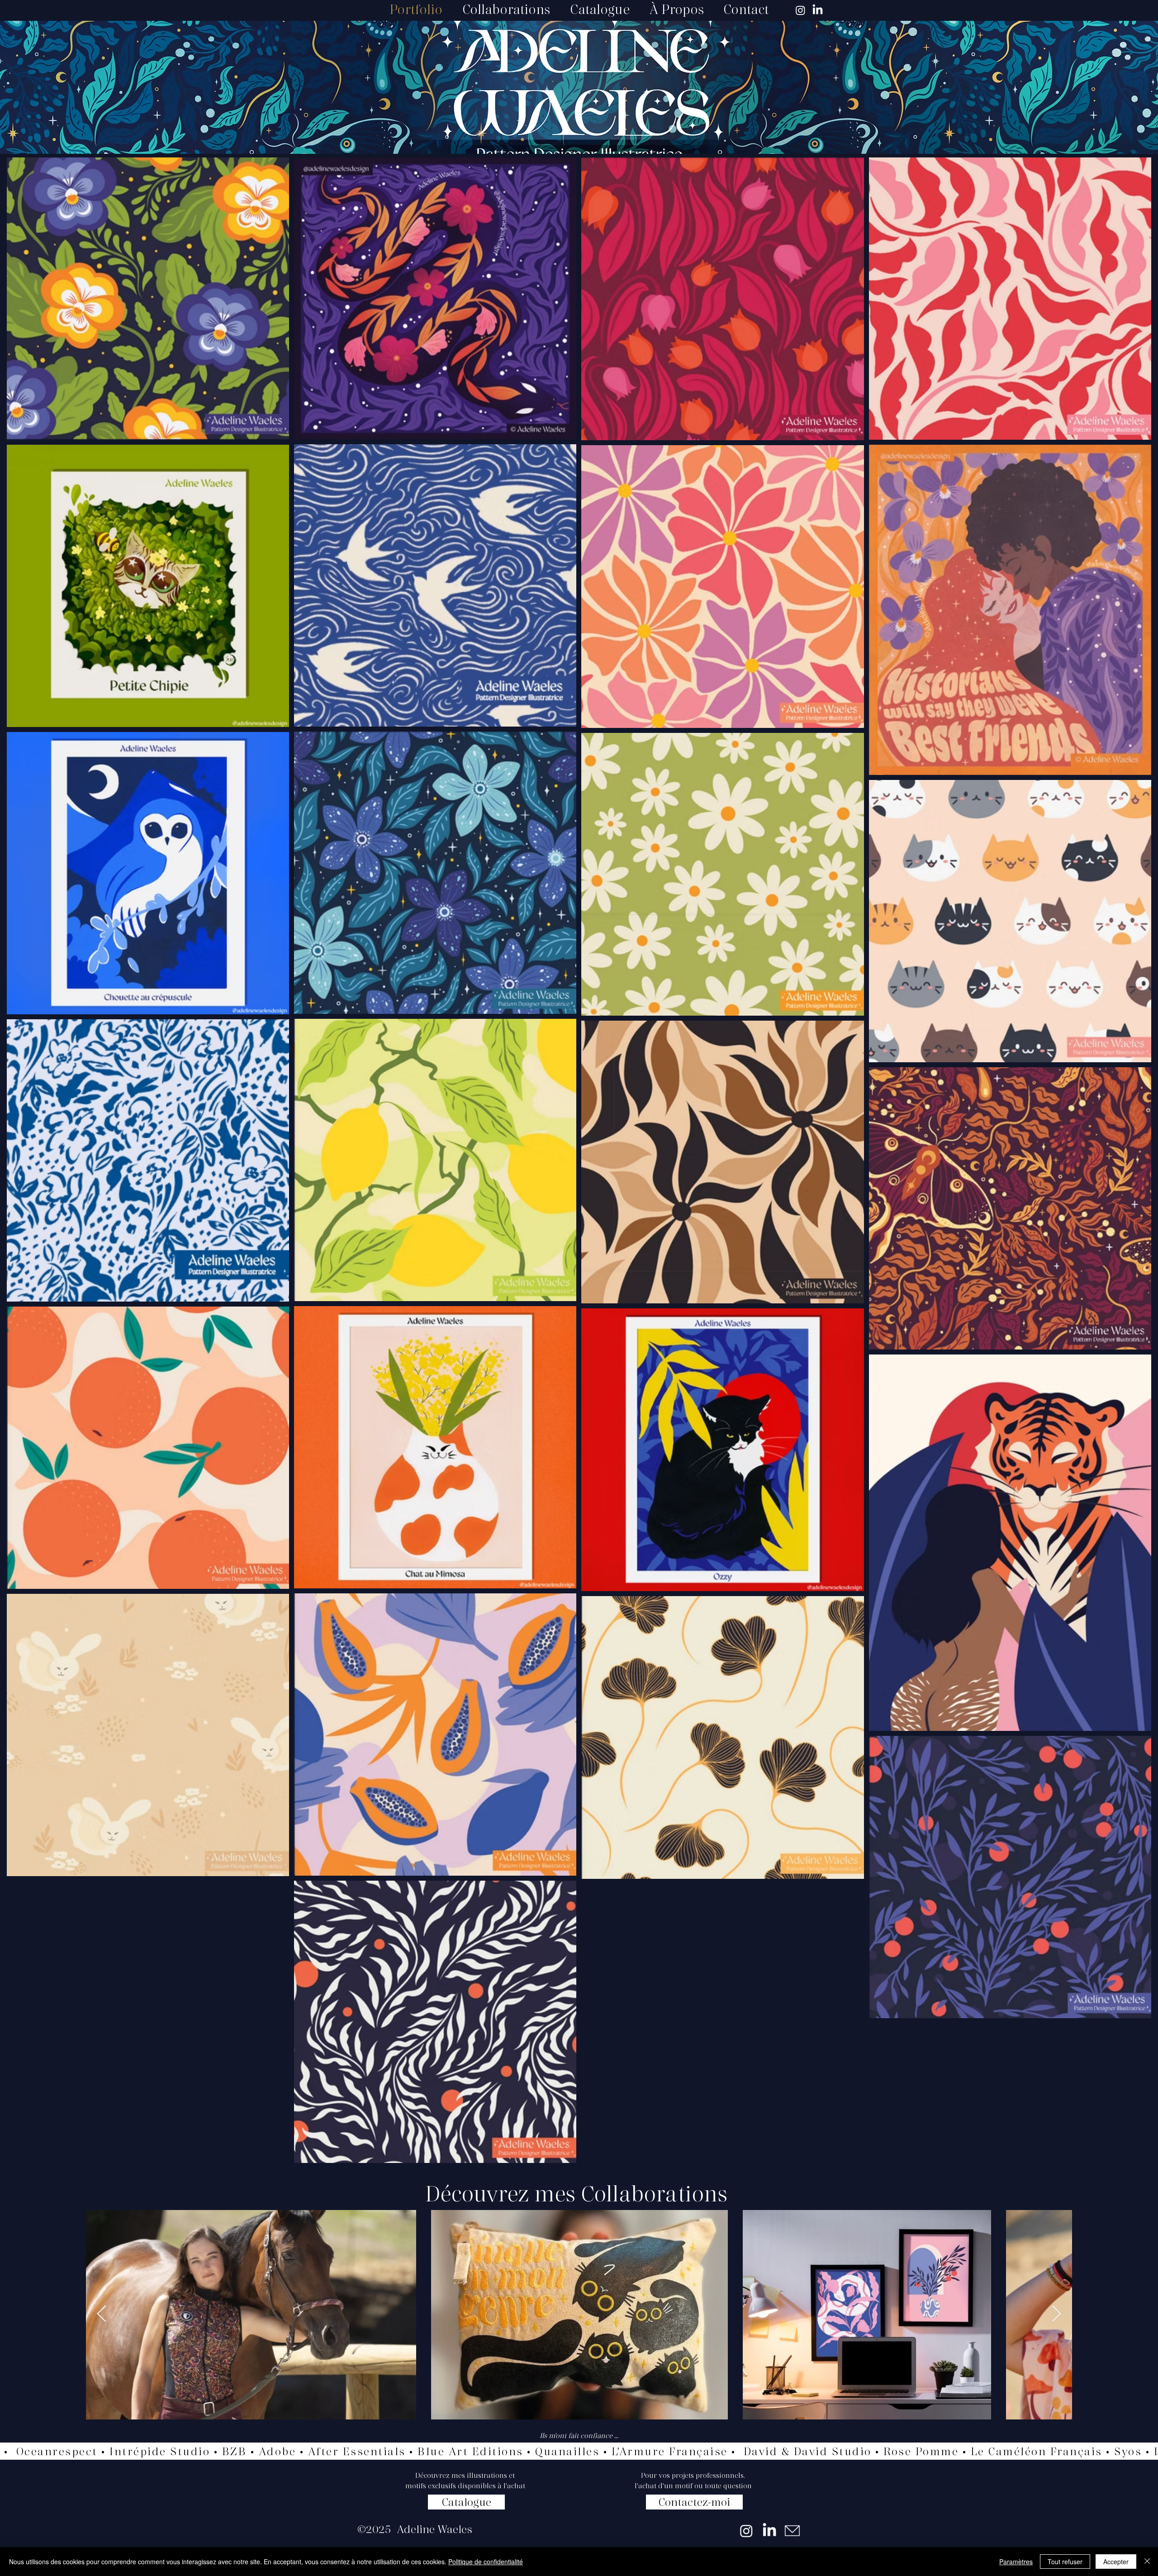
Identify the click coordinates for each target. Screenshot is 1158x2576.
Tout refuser (1065, 2562)
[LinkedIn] (818, 10)
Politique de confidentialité (486, 2562)
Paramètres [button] (1016, 2562)
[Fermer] (1147, 2562)
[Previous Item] (102, 2314)
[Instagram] (800, 10)
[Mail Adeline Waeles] (793, 2531)
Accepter (1116, 2562)
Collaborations (654, 2193)
